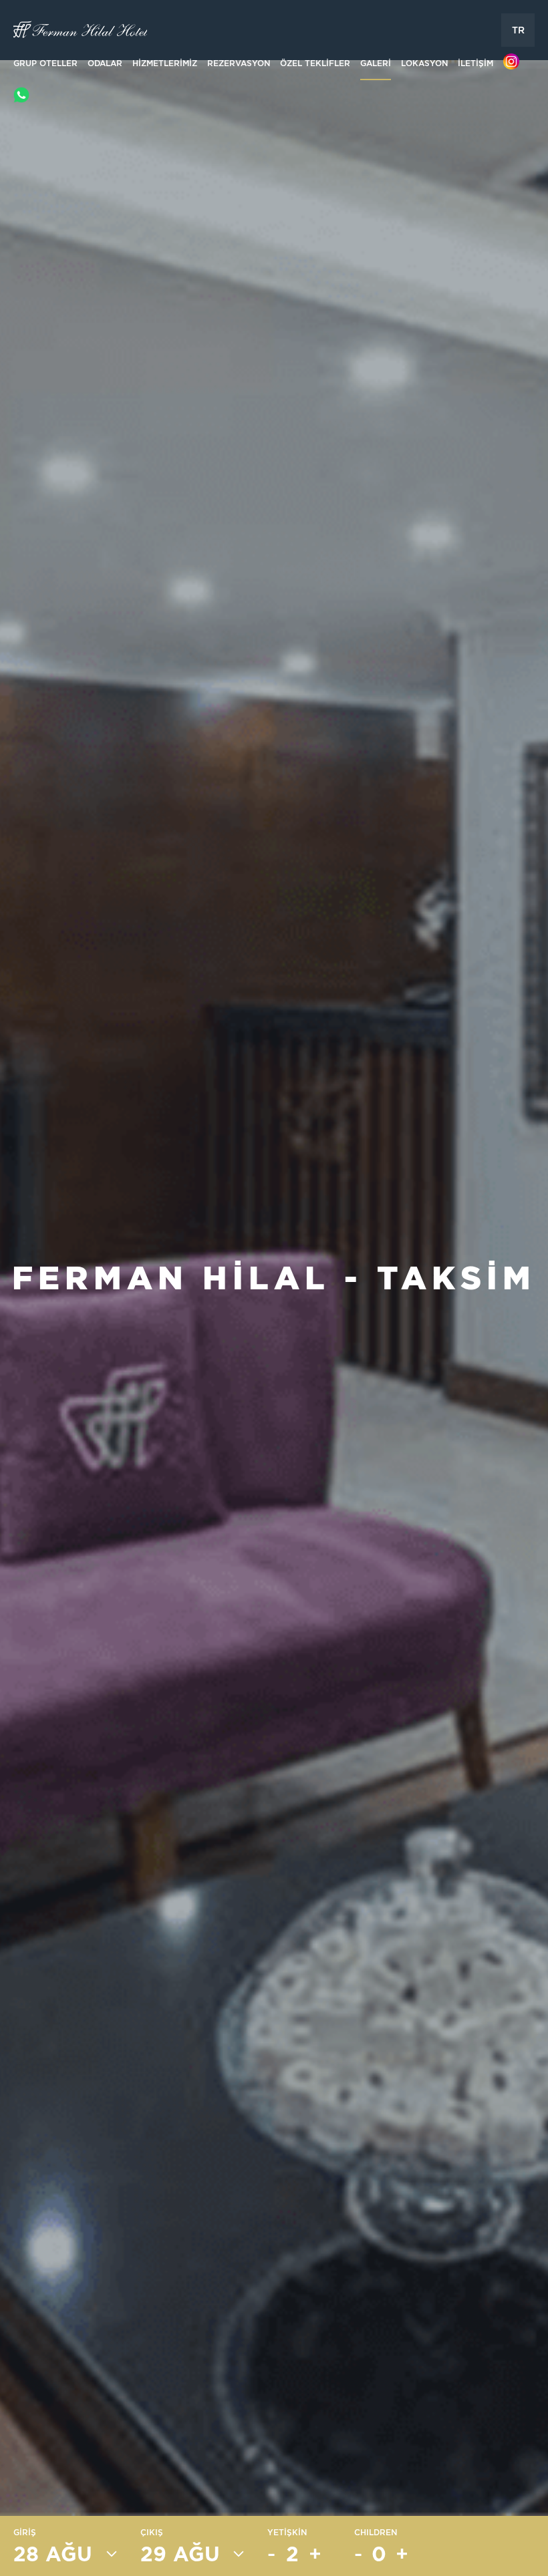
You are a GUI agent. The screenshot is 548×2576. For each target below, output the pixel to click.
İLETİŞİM (475, 63)
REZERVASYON (239, 63)
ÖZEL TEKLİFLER (315, 63)
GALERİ (376, 63)
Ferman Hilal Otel (80, 30)
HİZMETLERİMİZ (165, 63)
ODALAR (105, 63)
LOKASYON (424, 63)
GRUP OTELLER (45, 63)
